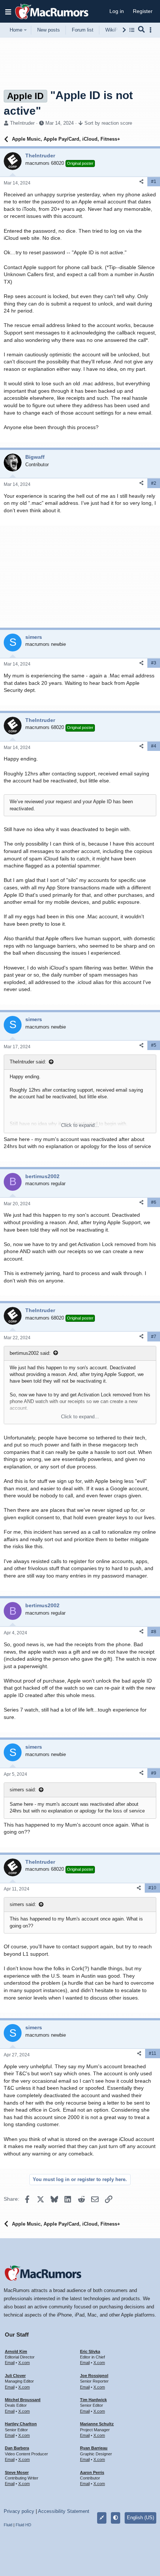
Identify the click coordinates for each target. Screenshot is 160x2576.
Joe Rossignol (94, 2376)
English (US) (140, 2518)
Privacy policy (19, 2511)
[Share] (141, 182)
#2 (154, 483)
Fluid (8, 2525)
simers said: (23, 1790)
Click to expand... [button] (80, 1125)
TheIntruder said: (28, 1062)
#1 (154, 182)
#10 (152, 1888)
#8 (154, 1632)
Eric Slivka (90, 2351)
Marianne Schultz (97, 2424)
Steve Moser (17, 2472)
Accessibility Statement (64, 2511)
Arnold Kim (16, 2351)
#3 (154, 663)
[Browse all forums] (132, 30)
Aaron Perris (92, 2472)
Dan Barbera (17, 2448)
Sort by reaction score (108, 123)
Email (10, 2363)
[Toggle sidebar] (152, 30)
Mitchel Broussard (23, 2400)
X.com (24, 2363)
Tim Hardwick (93, 2400)
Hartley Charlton (21, 2424)
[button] (8, 12)
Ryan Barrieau (94, 2448)
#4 (154, 746)
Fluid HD (23, 2525)
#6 (154, 1202)
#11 (153, 2053)
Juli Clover (15, 2376)
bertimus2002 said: (30, 1353)
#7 (154, 1337)
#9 (154, 1773)
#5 (154, 1045)
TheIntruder (22, 123)
